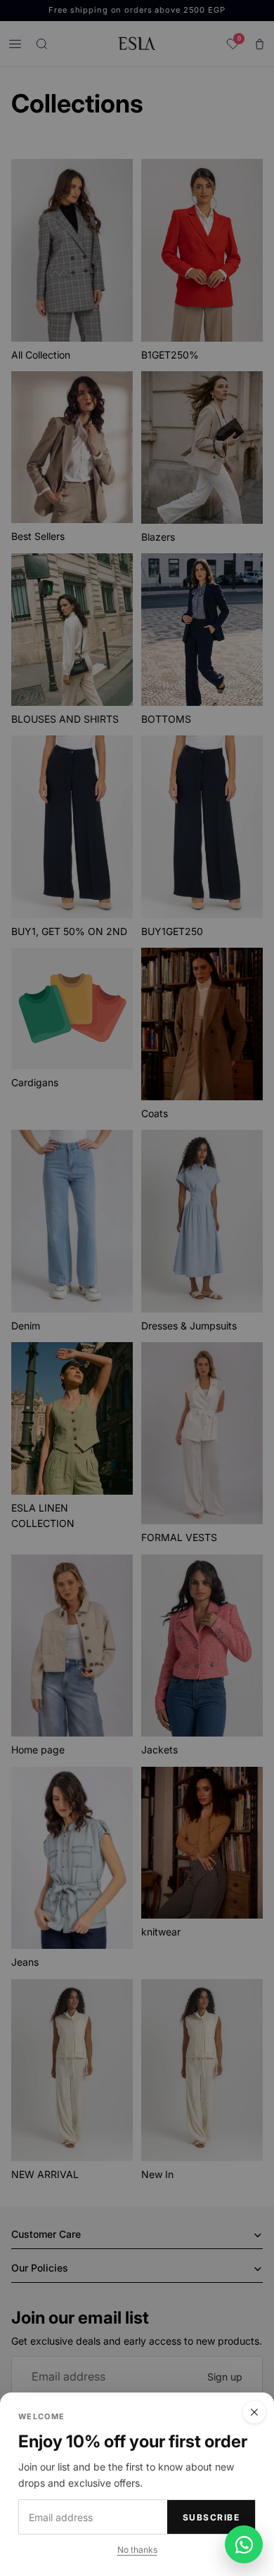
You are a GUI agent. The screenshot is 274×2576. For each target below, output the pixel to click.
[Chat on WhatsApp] (244, 2544)
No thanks (137, 2550)
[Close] (254, 2412)
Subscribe (211, 2517)
